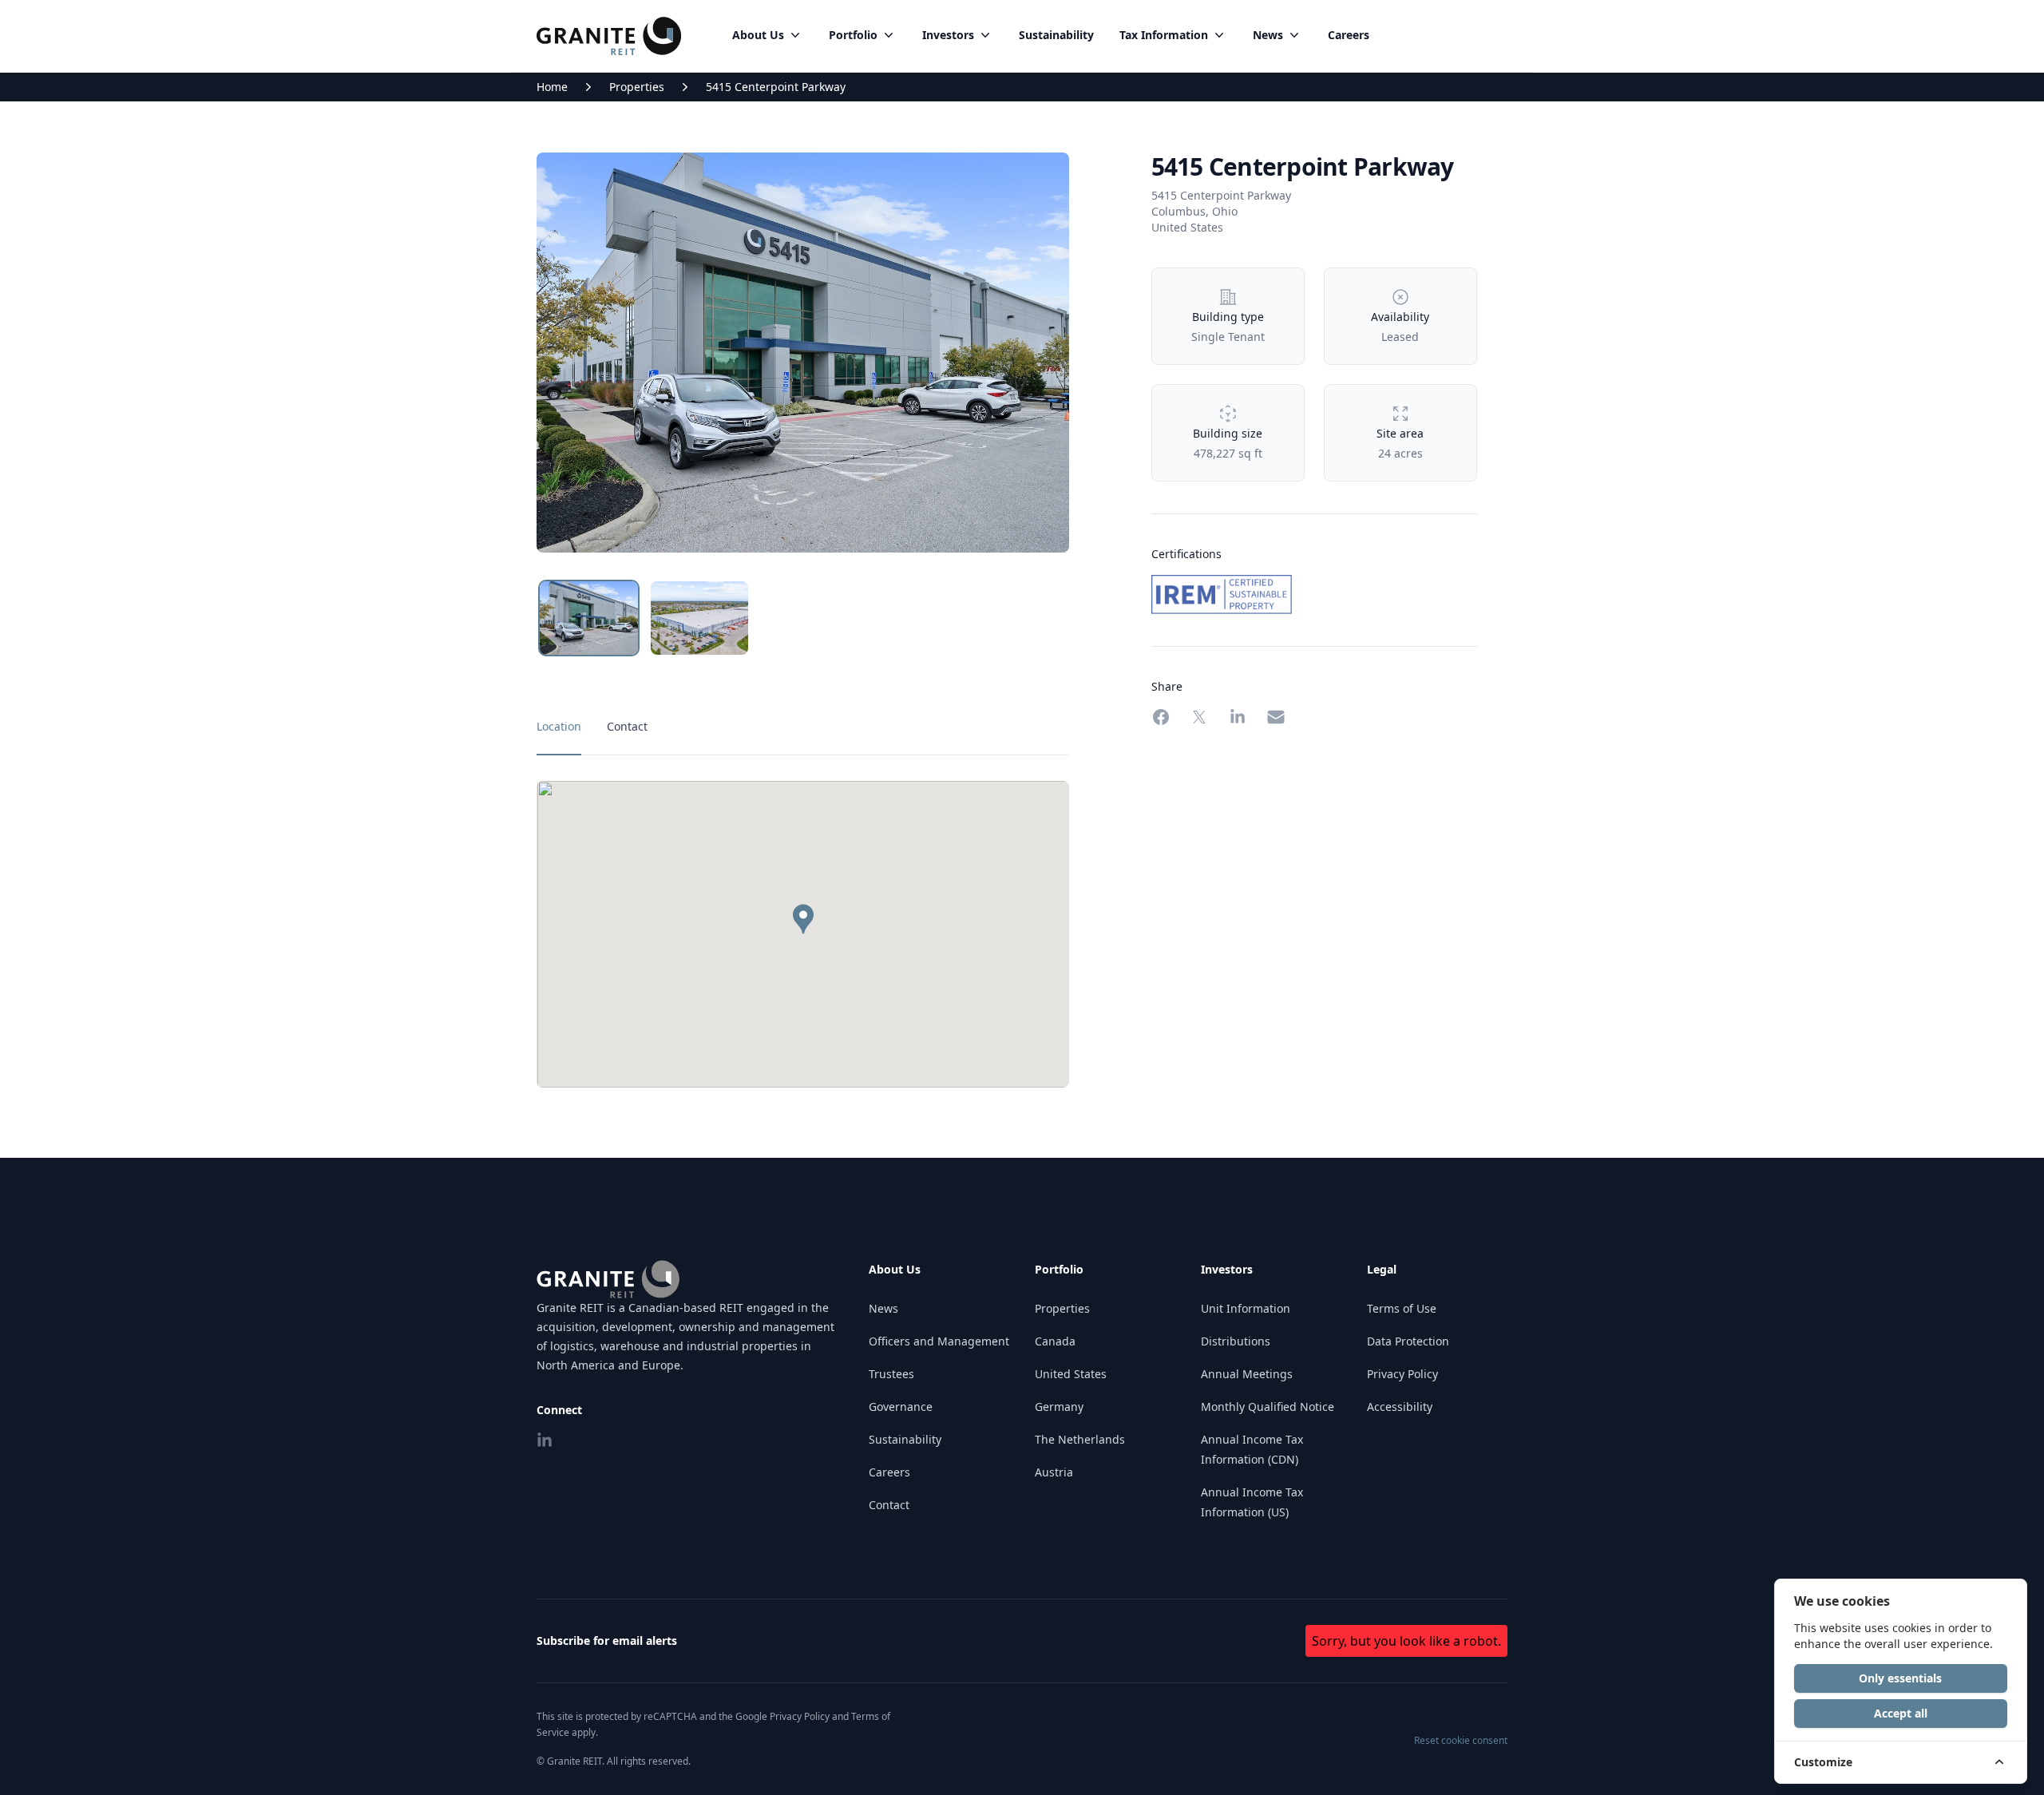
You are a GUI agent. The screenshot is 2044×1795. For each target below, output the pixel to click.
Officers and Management (939, 1341)
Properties (637, 87)
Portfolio (853, 35)
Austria (1054, 1472)
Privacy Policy (1402, 1374)
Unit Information (1246, 1308)
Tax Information (1164, 35)
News (1268, 35)
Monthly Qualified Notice (1268, 1407)
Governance (901, 1407)
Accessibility (1400, 1407)
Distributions (1236, 1341)
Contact (889, 1505)
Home (552, 87)
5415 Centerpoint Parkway (776, 87)
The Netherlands (1080, 1439)
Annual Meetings (1247, 1374)
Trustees (891, 1374)
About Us (758, 35)
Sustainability (1056, 35)
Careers (1349, 35)
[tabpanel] (803, 934)
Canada (1055, 1341)
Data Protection (1408, 1341)
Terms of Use (1402, 1308)
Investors (948, 35)
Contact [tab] (627, 726)
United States (1071, 1374)
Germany (1059, 1407)
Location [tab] (559, 726)
